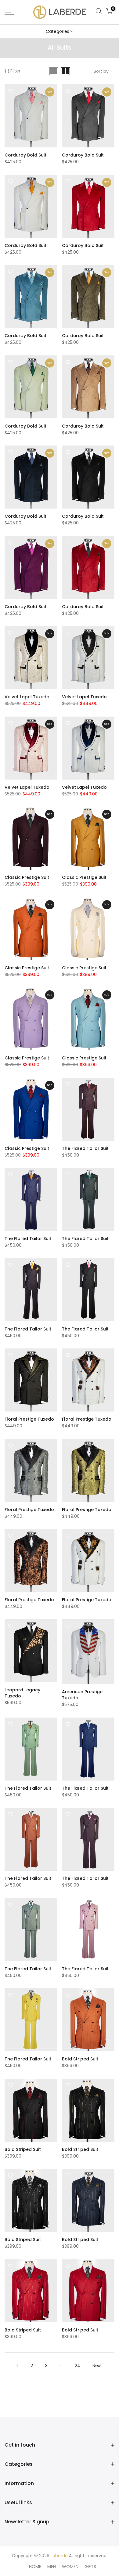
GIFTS (90, 2567)
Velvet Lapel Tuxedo (27, 697)
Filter (15, 71)
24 (78, 2366)
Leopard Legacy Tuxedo (22, 1693)
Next (97, 2366)
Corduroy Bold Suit (25, 155)
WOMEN (70, 2567)
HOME (35, 2567)
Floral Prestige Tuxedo (29, 1419)
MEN (52, 2567)
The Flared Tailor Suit (85, 1148)
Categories (58, 31)
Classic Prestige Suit (27, 877)
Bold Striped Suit (80, 2059)
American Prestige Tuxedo (82, 1695)
